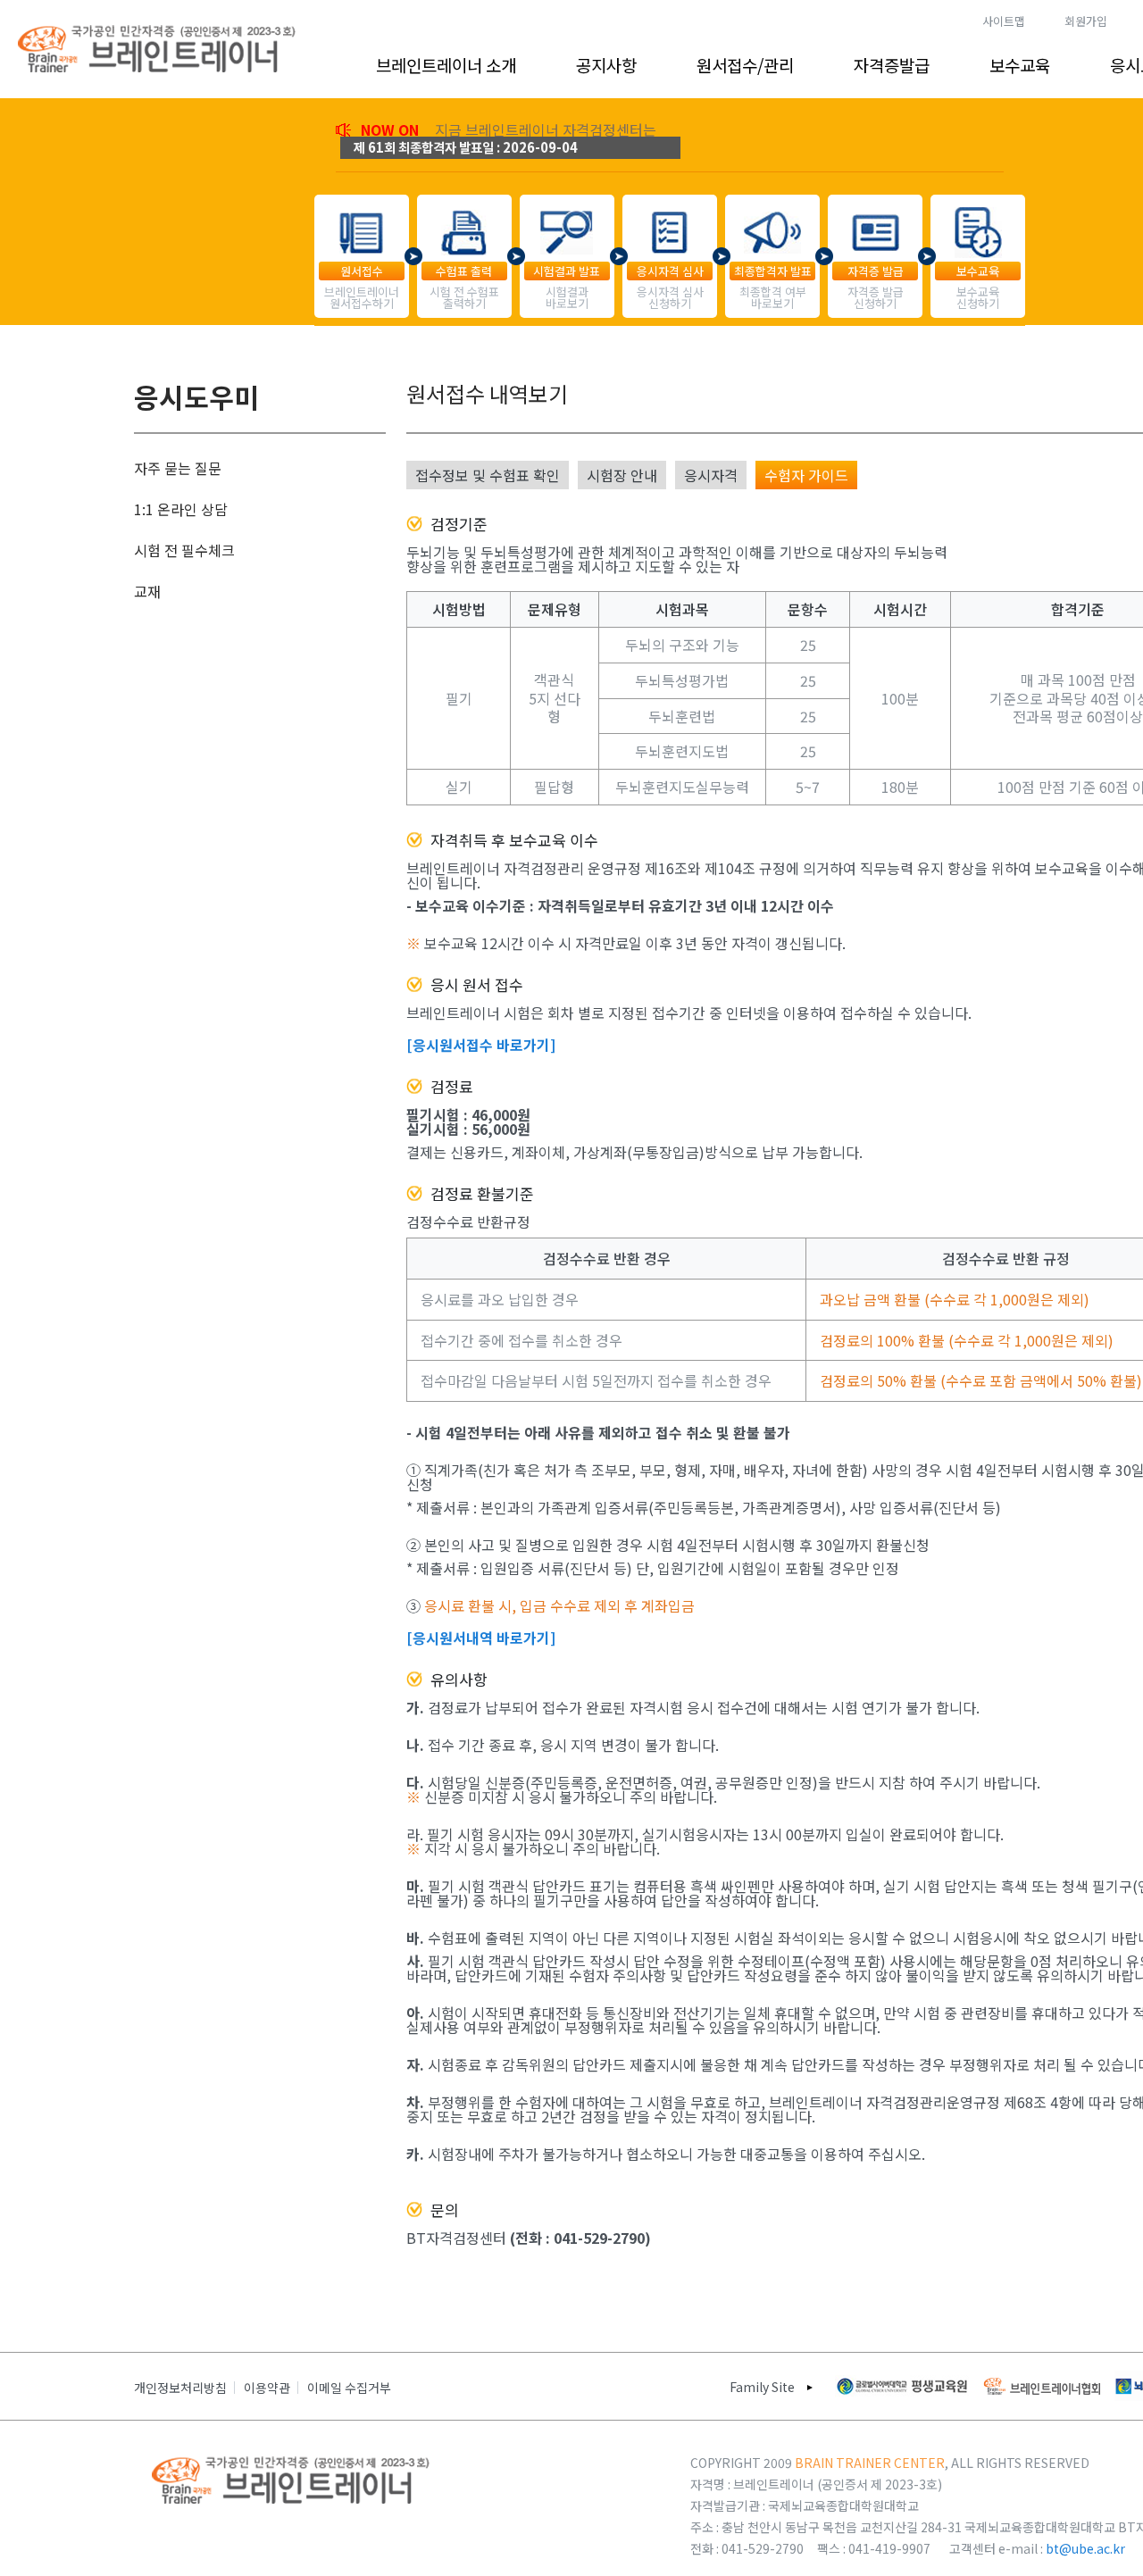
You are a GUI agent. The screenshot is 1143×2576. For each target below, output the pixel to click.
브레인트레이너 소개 (446, 65)
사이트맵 (1004, 21)
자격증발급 (892, 65)
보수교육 (1020, 65)
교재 (147, 591)
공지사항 (606, 65)
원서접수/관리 (745, 65)
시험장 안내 (622, 475)
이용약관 (267, 2388)
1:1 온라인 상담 (181, 509)
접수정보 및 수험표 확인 (488, 475)
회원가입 (1086, 21)
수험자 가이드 (806, 475)
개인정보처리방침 (180, 2388)
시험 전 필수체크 (184, 550)
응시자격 (711, 475)
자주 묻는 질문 (178, 468)
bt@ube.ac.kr (1085, 2548)
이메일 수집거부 (349, 2388)
